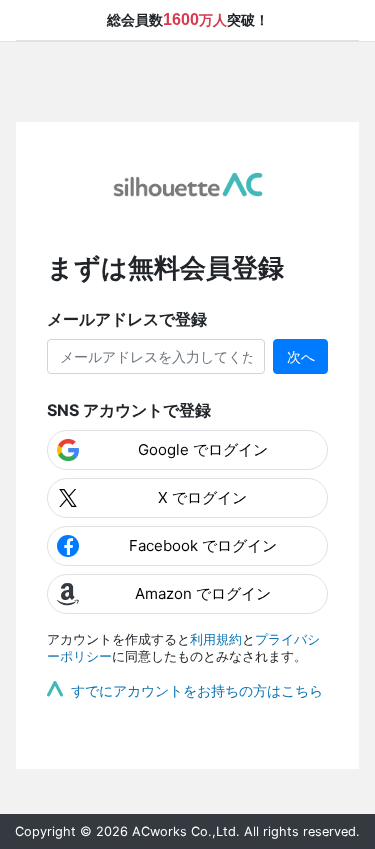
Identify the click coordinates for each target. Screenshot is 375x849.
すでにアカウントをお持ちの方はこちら (197, 690)
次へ (301, 356)
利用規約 (216, 639)
